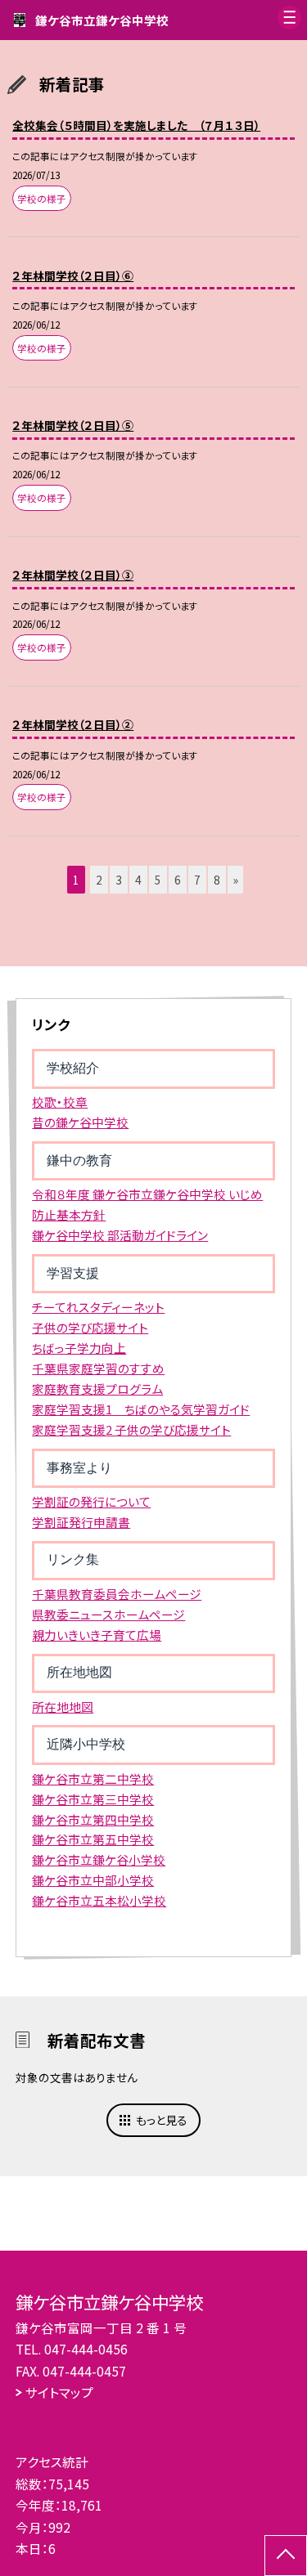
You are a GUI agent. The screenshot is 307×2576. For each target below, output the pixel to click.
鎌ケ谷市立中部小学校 (93, 1880)
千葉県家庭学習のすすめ (98, 1368)
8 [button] (217, 880)
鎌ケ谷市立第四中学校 (93, 1819)
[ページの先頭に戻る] (286, 2556)
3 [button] (119, 880)
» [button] (236, 880)
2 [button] (99, 880)
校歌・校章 (60, 1102)
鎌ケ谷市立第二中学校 (93, 1779)
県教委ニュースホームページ (108, 1614)
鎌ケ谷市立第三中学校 (93, 1799)
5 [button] (158, 880)
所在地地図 (63, 1707)
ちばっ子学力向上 (79, 1348)
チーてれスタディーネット (98, 1307)
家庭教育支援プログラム (97, 1389)
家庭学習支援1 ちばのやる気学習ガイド (141, 1409)
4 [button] (138, 880)
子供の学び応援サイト (90, 1327)
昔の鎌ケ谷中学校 (80, 1122)
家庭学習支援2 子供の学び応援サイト (131, 1429)
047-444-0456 (86, 2349)
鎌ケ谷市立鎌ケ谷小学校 (99, 1859)
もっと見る (162, 2120)
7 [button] (197, 880)
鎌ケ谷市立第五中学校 (93, 1839)
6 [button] (178, 880)
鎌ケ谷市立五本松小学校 (99, 1900)
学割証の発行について (91, 1501)
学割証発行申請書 (81, 1522)
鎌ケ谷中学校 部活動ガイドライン (120, 1235)
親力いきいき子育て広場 (97, 1635)
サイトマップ (59, 2392)
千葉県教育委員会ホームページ (117, 1594)
